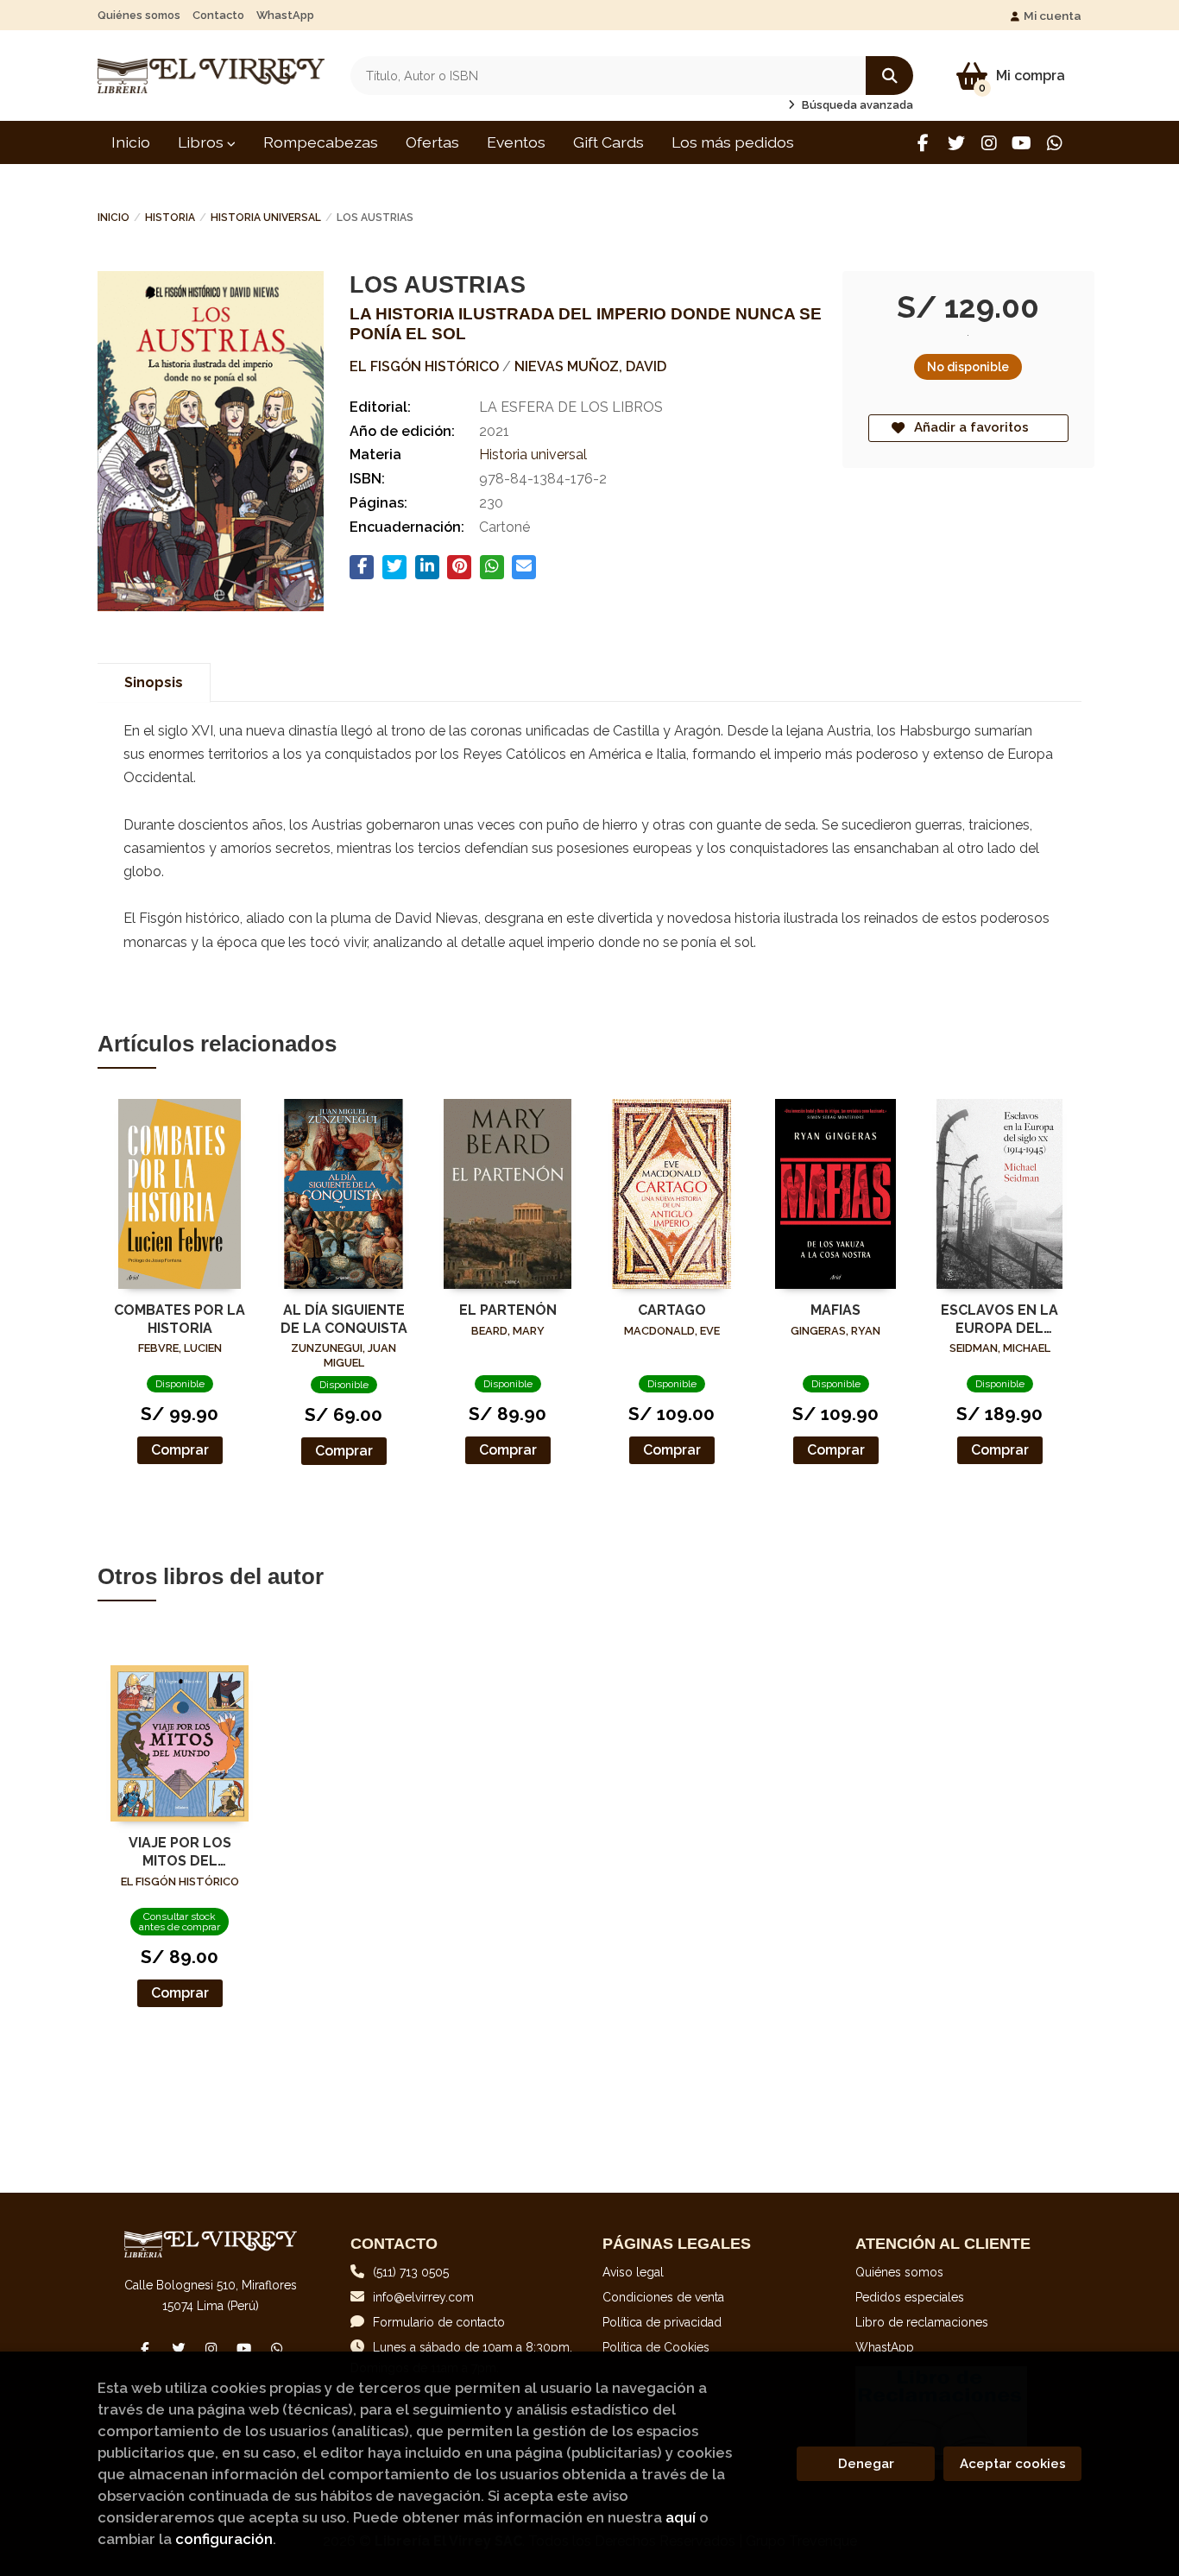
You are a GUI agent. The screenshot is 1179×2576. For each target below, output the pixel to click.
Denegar (866, 2464)
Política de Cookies (656, 2347)
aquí (681, 2517)
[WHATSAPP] (1054, 143)
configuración (224, 2539)
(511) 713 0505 (411, 2272)
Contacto (218, 15)
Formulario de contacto (439, 2322)
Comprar (180, 1450)
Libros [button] (202, 142)
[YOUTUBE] (1021, 143)
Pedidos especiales (910, 2297)
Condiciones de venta (663, 2297)
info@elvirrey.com (423, 2297)
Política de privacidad (662, 2322)
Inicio (113, 218)
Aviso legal (633, 2272)
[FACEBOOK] (923, 143)
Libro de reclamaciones (922, 2322)
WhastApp (285, 15)
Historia (170, 218)
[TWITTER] (956, 143)
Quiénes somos (139, 15)
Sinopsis (154, 682)
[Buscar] (889, 76)
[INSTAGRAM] (989, 143)
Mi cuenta (1053, 16)
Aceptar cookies (1013, 2464)
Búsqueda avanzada (856, 105)
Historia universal (266, 218)
